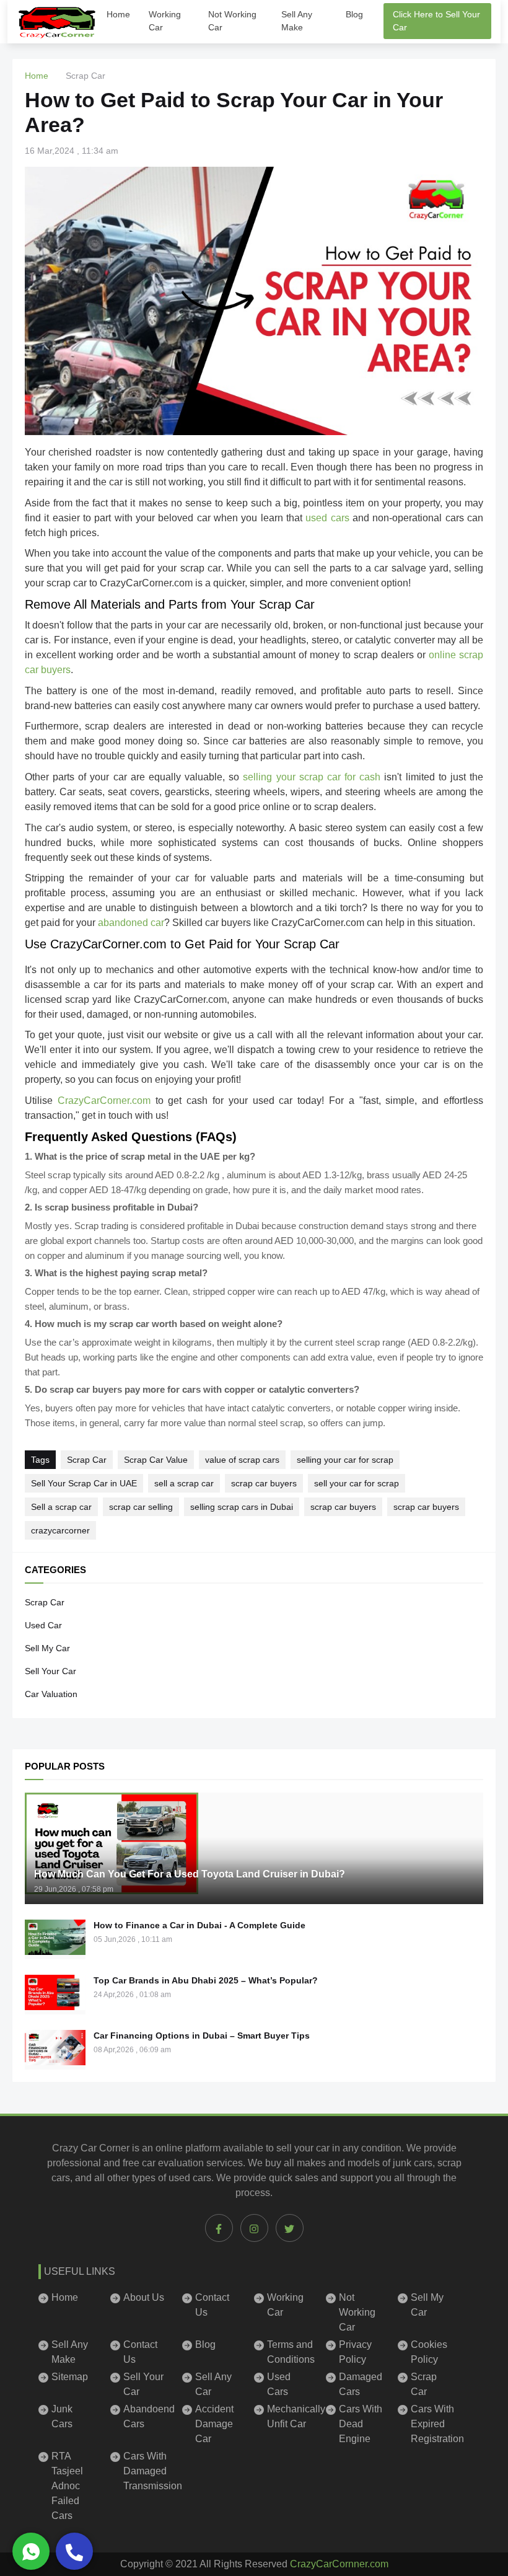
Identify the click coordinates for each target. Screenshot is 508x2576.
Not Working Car (232, 21)
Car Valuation (51, 1694)
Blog (354, 14)
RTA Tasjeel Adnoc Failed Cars (67, 2486)
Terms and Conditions (289, 2352)
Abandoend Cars (145, 2416)
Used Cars (279, 2384)
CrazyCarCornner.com (339, 2564)
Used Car (43, 1625)
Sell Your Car (50, 1671)
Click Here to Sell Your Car (436, 21)
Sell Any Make (297, 21)
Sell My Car (47, 1648)
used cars (190, 2178)
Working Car (165, 21)
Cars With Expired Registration (433, 2424)
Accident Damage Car (214, 2424)
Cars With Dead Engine (361, 2424)
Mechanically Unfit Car (289, 2416)
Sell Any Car (213, 2384)
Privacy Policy (355, 2352)
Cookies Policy (429, 2352)
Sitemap (70, 2377)
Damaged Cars (361, 2384)
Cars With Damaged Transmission (145, 2471)
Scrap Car (45, 1602)
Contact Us (212, 2305)
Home (118, 14)
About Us (144, 2297)
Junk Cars (62, 2416)
